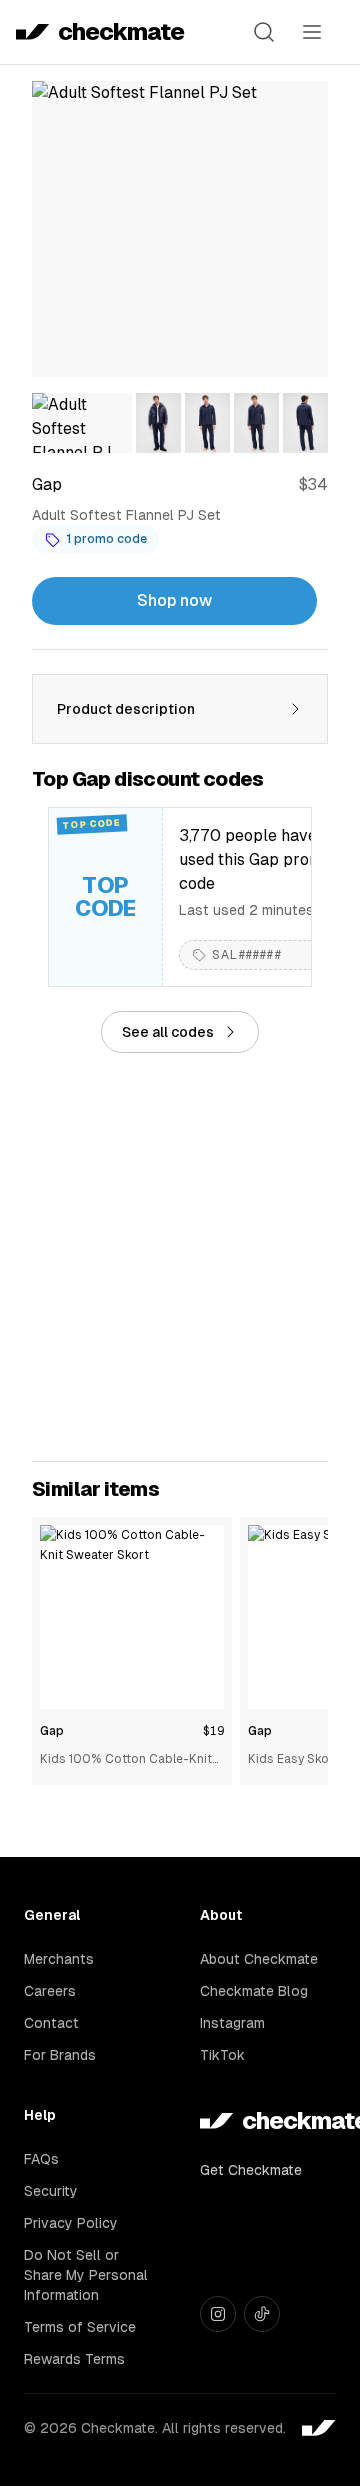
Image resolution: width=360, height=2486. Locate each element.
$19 (213, 1731)
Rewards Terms (74, 2359)
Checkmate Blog (254, 1991)
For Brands (60, 2055)
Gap (52, 1731)
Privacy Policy (71, 2223)
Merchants (59, 1959)
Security (51, 2191)
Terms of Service (80, 2327)
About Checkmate (259, 1959)
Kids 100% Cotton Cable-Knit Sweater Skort (126, 1760)
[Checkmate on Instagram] (218, 2314)
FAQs (41, 2159)
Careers (50, 1991)
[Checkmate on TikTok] (262, 2314)
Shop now (174, 600)
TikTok (222, 2055)
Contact (51, 2023)
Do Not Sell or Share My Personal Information (86, 2275)
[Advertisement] (180, 1257)
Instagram (232, 2023)
